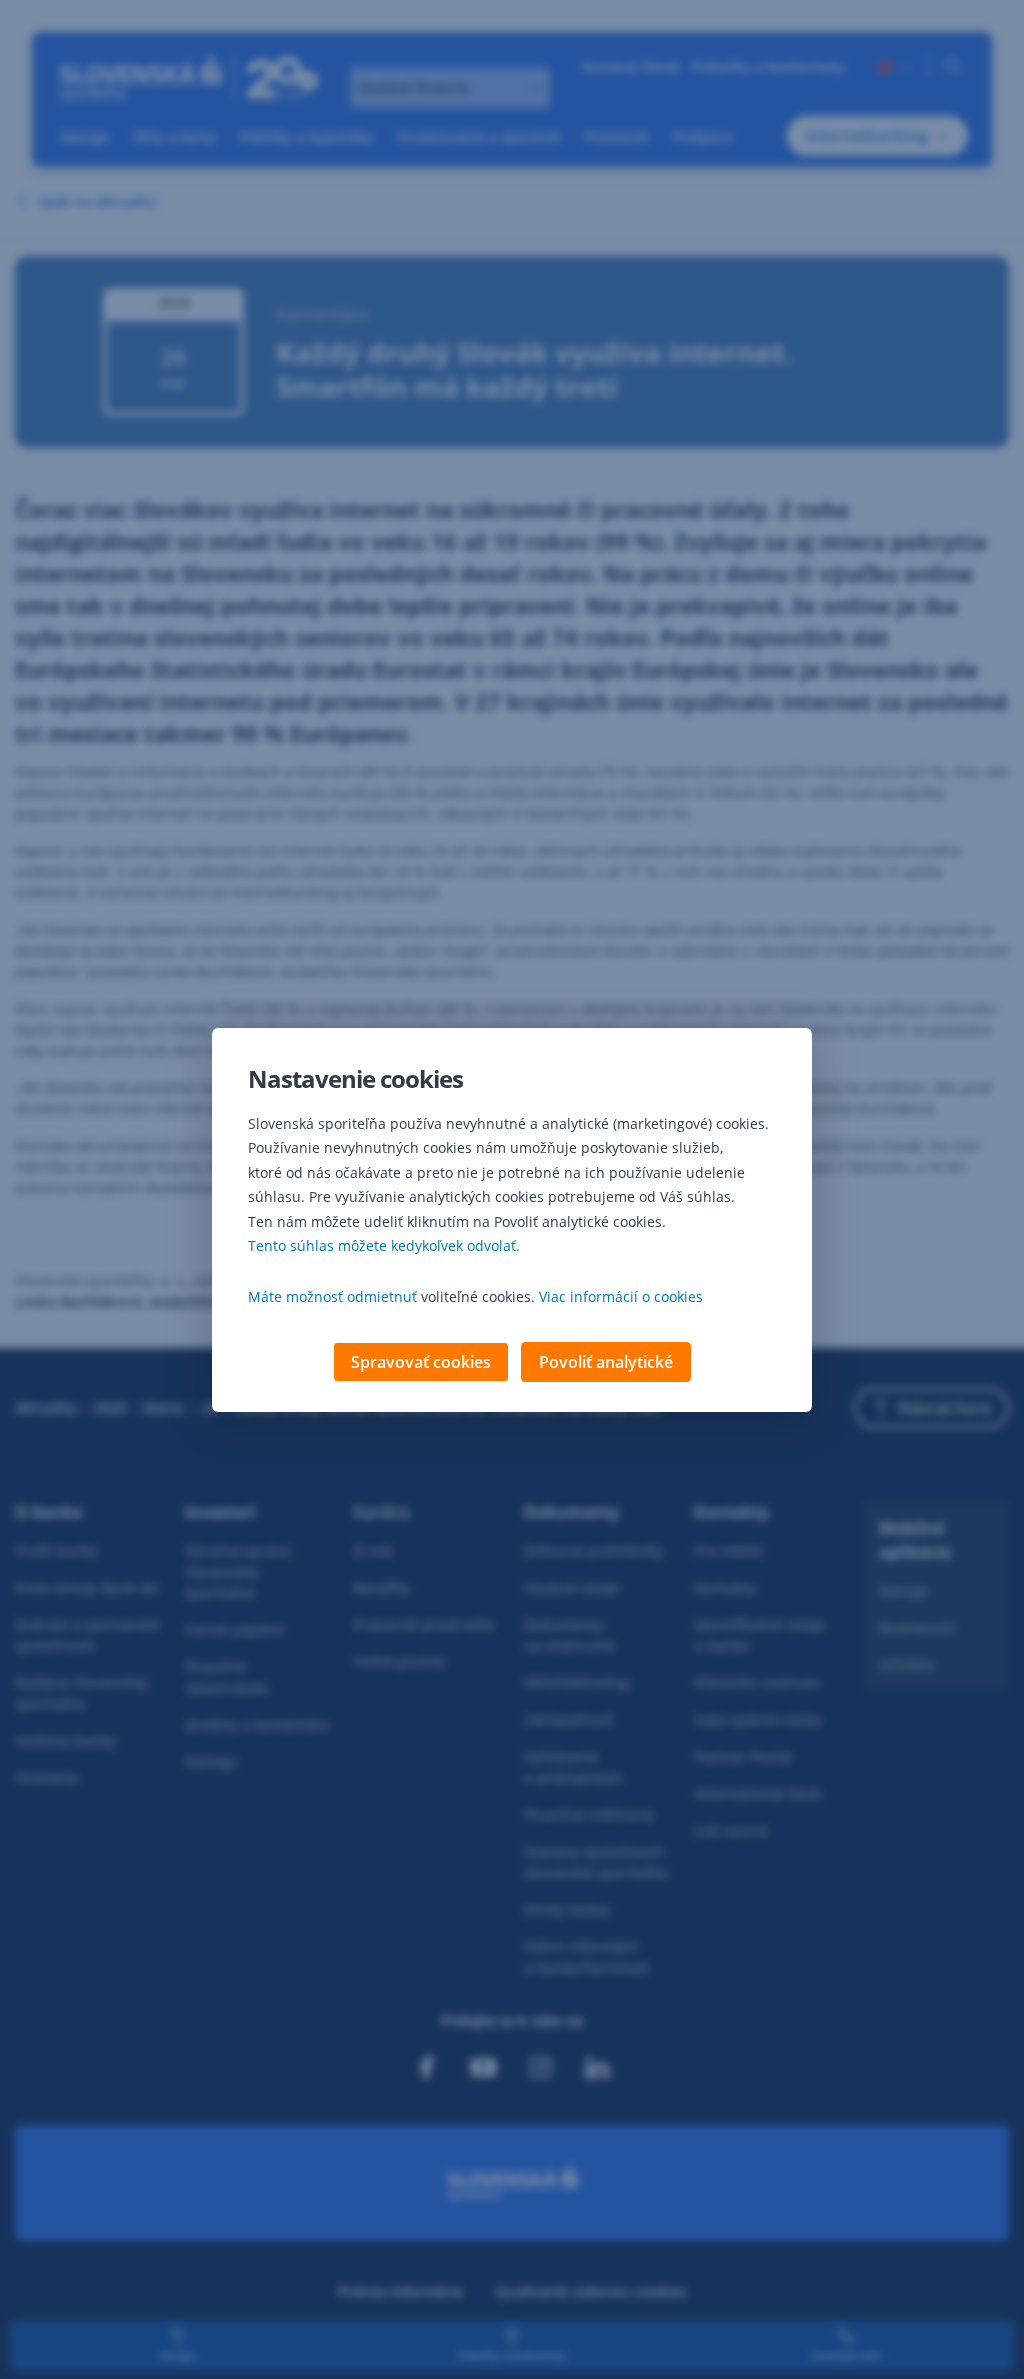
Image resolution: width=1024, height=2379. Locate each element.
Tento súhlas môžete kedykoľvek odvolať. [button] (384, 1245)
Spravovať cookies (421, 1362)
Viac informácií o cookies (621, 1296)
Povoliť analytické (606, 1362)
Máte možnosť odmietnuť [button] (332, 1296)
